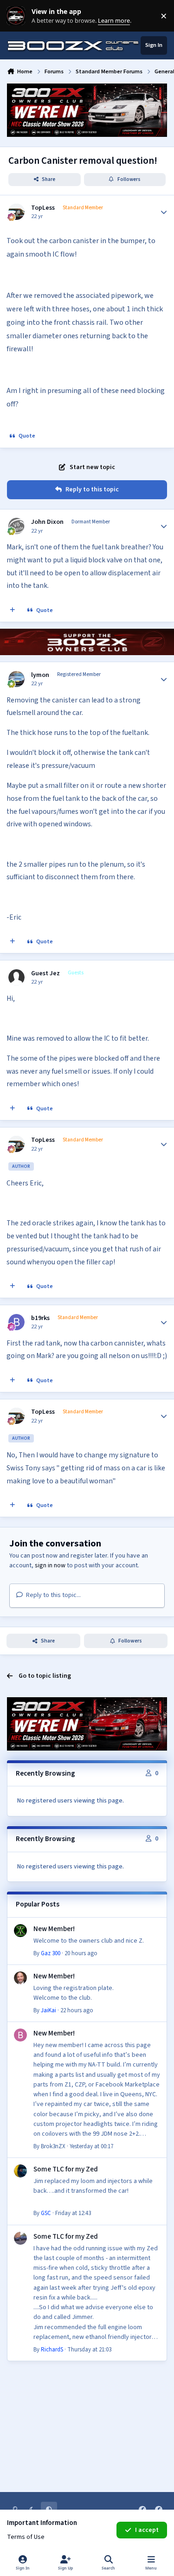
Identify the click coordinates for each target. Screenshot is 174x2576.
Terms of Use (26, 2537)
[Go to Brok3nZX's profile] (20, 2035)
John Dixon (47, 522)
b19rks (40, 1318)
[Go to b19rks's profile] (16, 1322)
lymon (40, 675)
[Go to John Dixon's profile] (16, 526)
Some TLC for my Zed (66, 2169)
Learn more (18, 16)
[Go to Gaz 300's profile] (20, 1931)
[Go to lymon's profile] (16, 679)
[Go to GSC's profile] (20, 2171)
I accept (147, 2530)
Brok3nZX (53, 2146)
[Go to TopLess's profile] (16, 212)
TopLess (43, 208)
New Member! (54, 1929)
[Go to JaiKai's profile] (20, 1978)
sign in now (50, 1565)
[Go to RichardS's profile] (20, 2238)
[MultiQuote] (13, 611)
